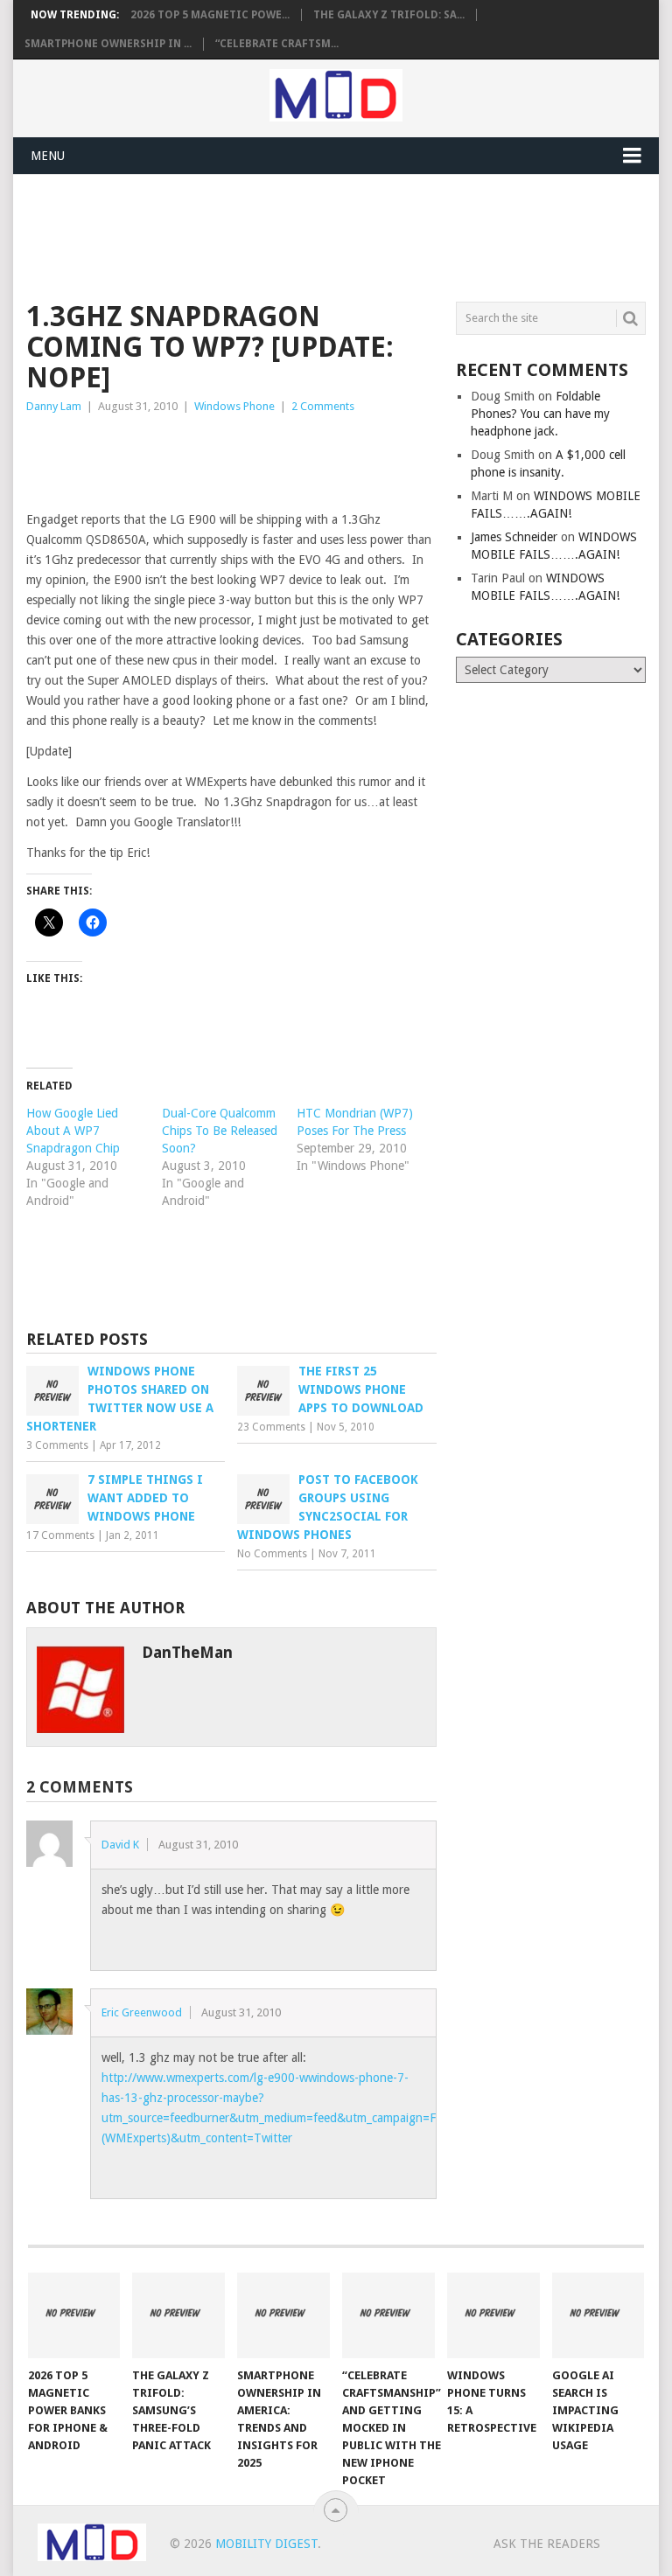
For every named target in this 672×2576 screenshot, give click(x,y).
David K (120, 1845)
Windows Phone (234, 406)
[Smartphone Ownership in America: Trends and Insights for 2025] (283, 2315)
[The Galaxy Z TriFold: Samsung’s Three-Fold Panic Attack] (178, 2315)
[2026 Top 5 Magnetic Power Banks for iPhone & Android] (74, 2315)
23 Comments (271, 1427)
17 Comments (60, 1535)
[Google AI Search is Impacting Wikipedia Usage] (598, 2315)
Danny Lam (54, 406)
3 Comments (57, 1445)
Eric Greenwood (142, 2012)
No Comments (272, 1554)
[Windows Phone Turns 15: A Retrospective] (493, 2315)
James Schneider (514, 537)
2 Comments (323, 406)
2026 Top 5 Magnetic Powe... (210, 15)
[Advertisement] (345, 235)
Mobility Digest (266, 2544)
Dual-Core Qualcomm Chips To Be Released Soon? (220, 1131)
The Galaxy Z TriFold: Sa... (389, 15)
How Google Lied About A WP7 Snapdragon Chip (73, 1131)
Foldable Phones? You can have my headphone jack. (540, 414)
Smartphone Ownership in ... (108, 44)
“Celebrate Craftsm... (277, 44)
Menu (48, 156)
